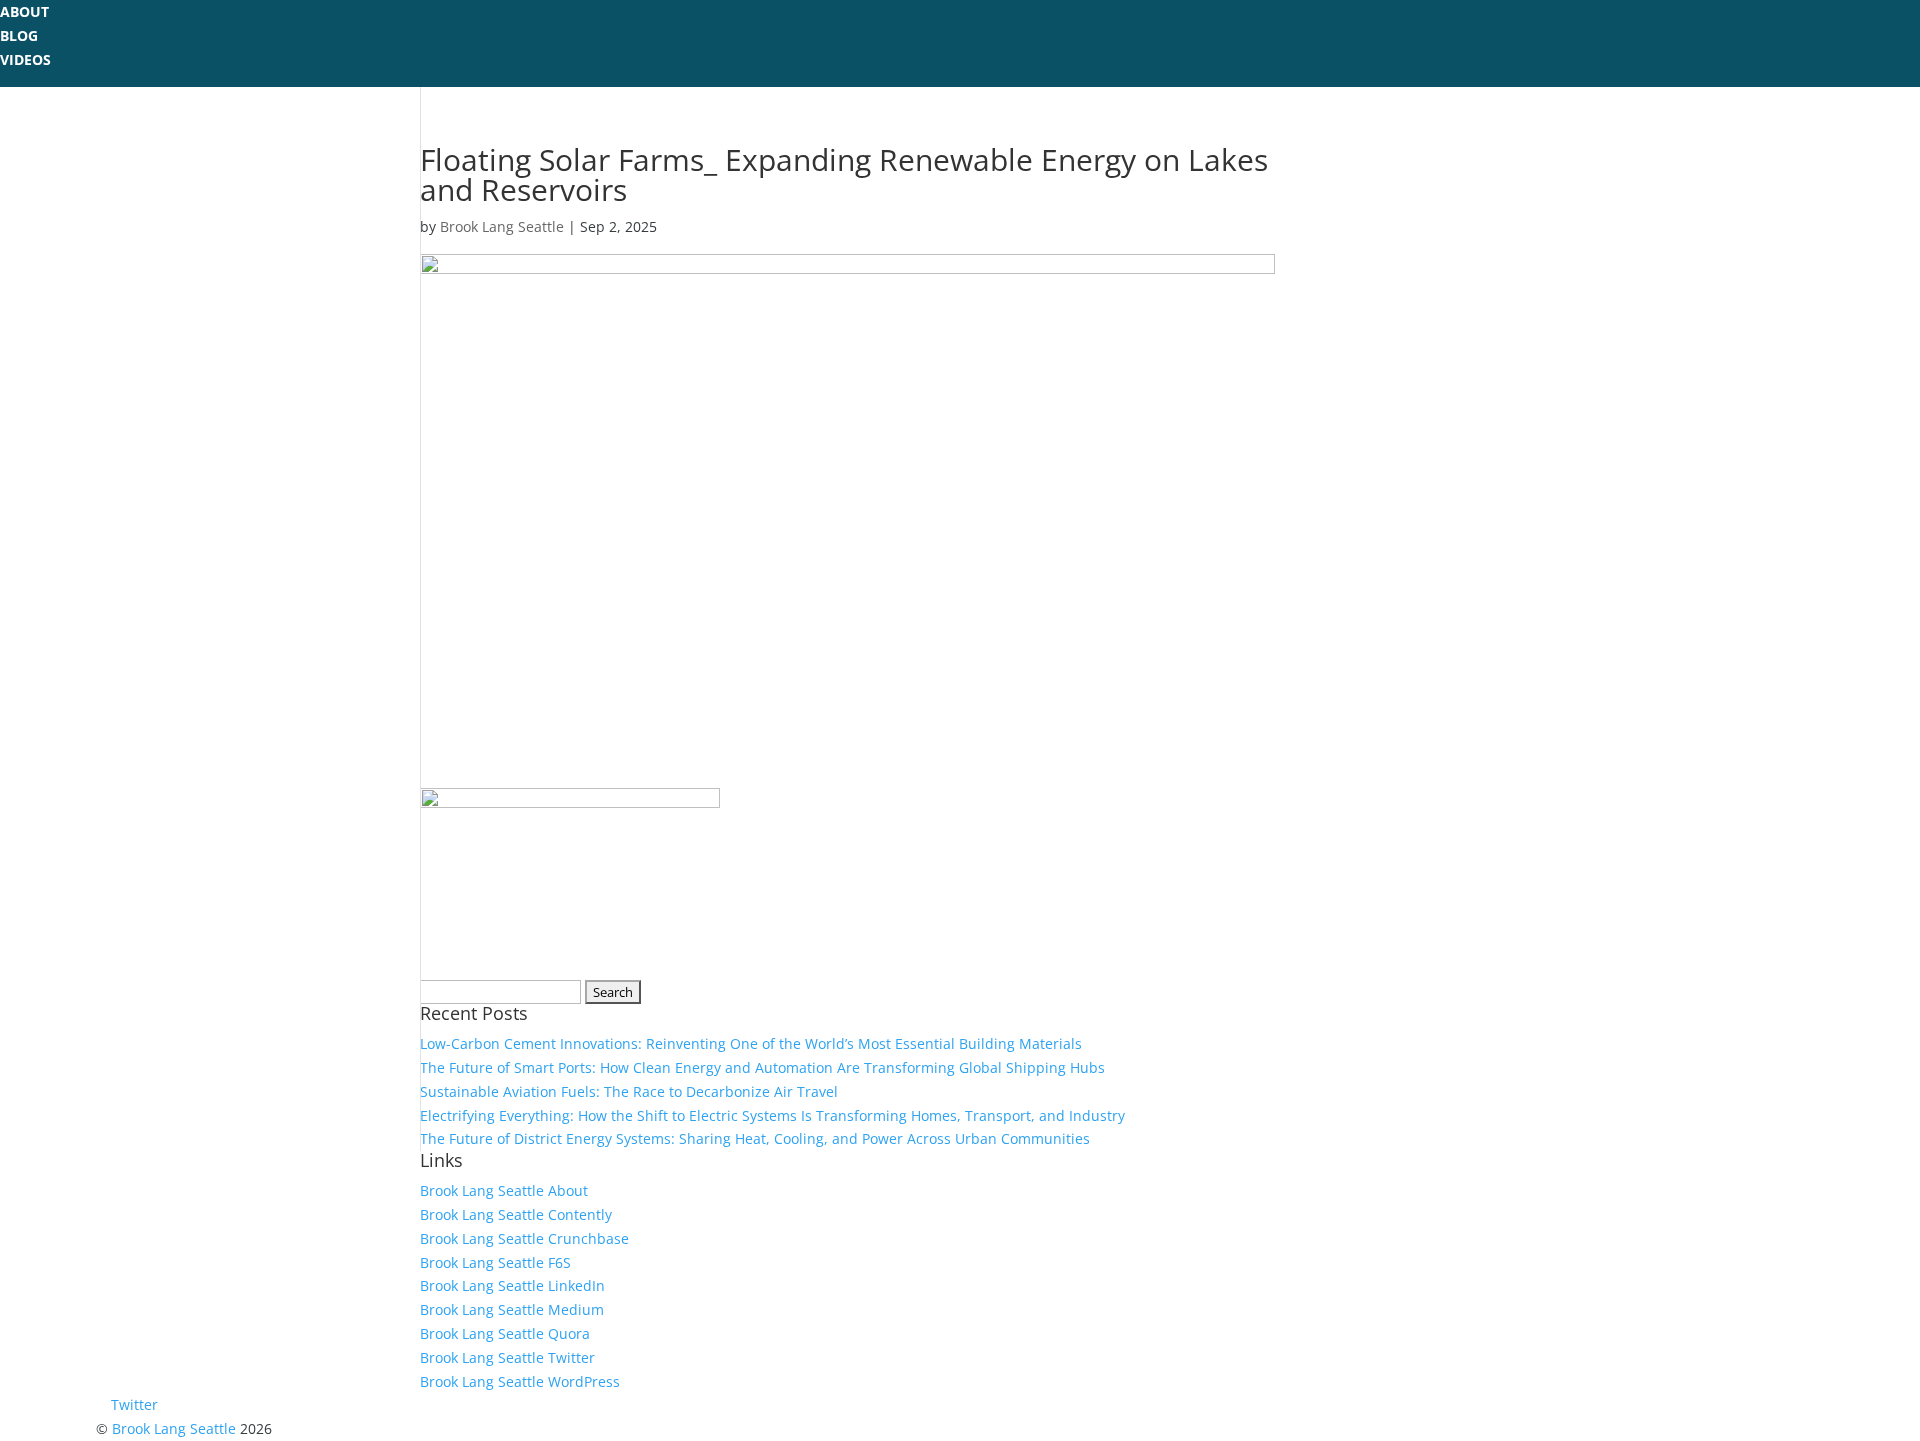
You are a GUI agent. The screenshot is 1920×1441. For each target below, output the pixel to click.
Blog (19, 35)
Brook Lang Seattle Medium (512, 1309)
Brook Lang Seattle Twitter (507, 1357)
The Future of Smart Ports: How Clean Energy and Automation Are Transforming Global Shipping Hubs (762, 1067)
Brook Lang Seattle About (504, 1190)
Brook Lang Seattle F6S (495, 1262)
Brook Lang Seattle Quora (505, 1333)
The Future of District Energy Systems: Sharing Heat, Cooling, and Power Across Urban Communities (755, 1138)
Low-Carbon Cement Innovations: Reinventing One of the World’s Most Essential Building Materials (751, 1043)
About (24, 11)
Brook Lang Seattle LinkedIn (512, 1285)
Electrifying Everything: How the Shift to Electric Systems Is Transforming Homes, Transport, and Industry (772, 1115)
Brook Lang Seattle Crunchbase (524, 1238)
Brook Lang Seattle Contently (516, 1214)
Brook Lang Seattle (502, 226)
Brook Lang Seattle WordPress (520, 1381)
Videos (25, 59)
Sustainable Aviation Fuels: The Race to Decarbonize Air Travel (629, 1091)
